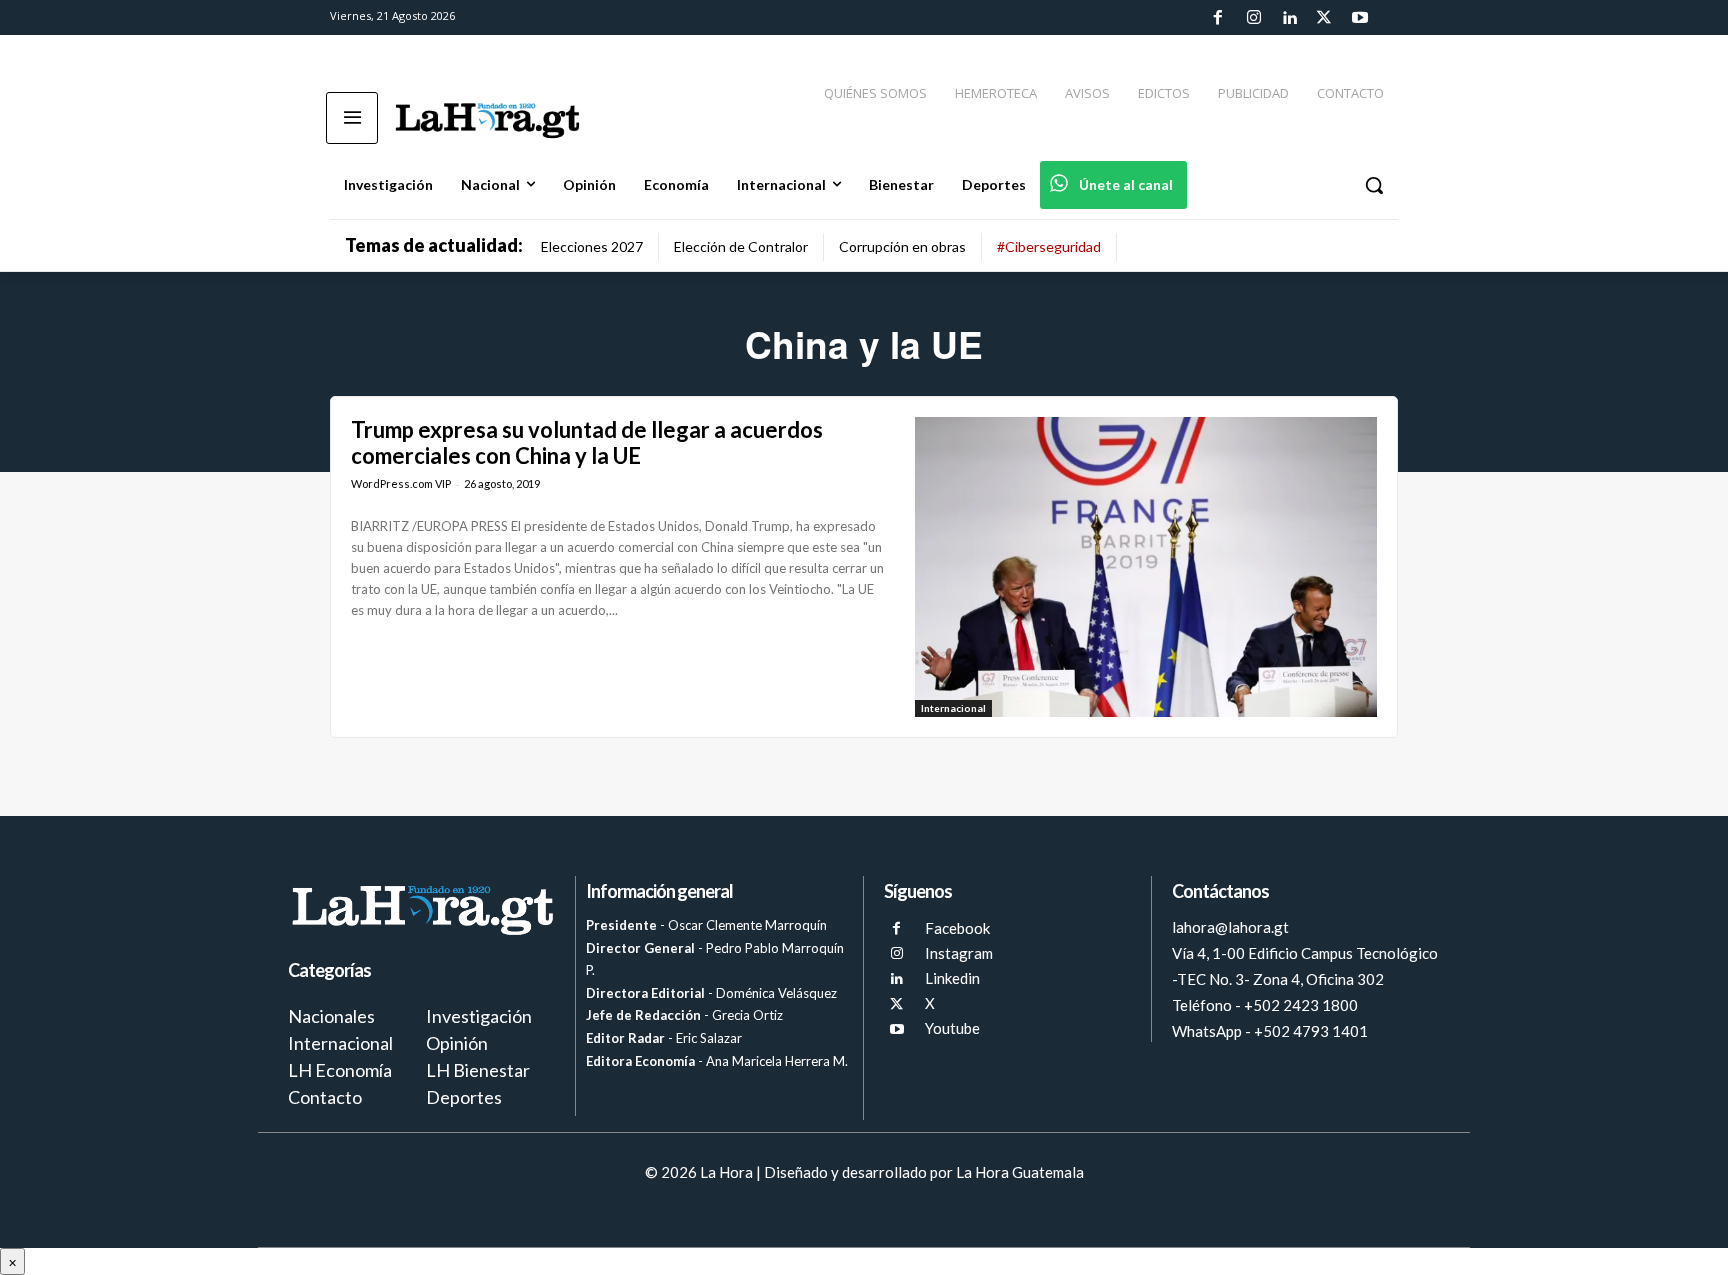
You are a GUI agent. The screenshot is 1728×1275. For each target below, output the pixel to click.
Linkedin (952, 978)
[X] (896, 1004)
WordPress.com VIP (401, 483)
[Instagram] (1253, 18)
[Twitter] (1324, 18)
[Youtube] (1360, 18)
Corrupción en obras (902, 246)
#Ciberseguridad (1049, 246)
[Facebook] (1218, 18)
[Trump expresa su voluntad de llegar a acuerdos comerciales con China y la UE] (1146, 567)
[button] (1374, 185)
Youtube (952, 1028)
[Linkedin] (1289, 18)
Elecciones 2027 (592, 246)
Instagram (959, 953)
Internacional (953, 708)
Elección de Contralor (741, 246)
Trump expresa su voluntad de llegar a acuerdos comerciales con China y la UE (587, 442)
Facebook (957, 928)
